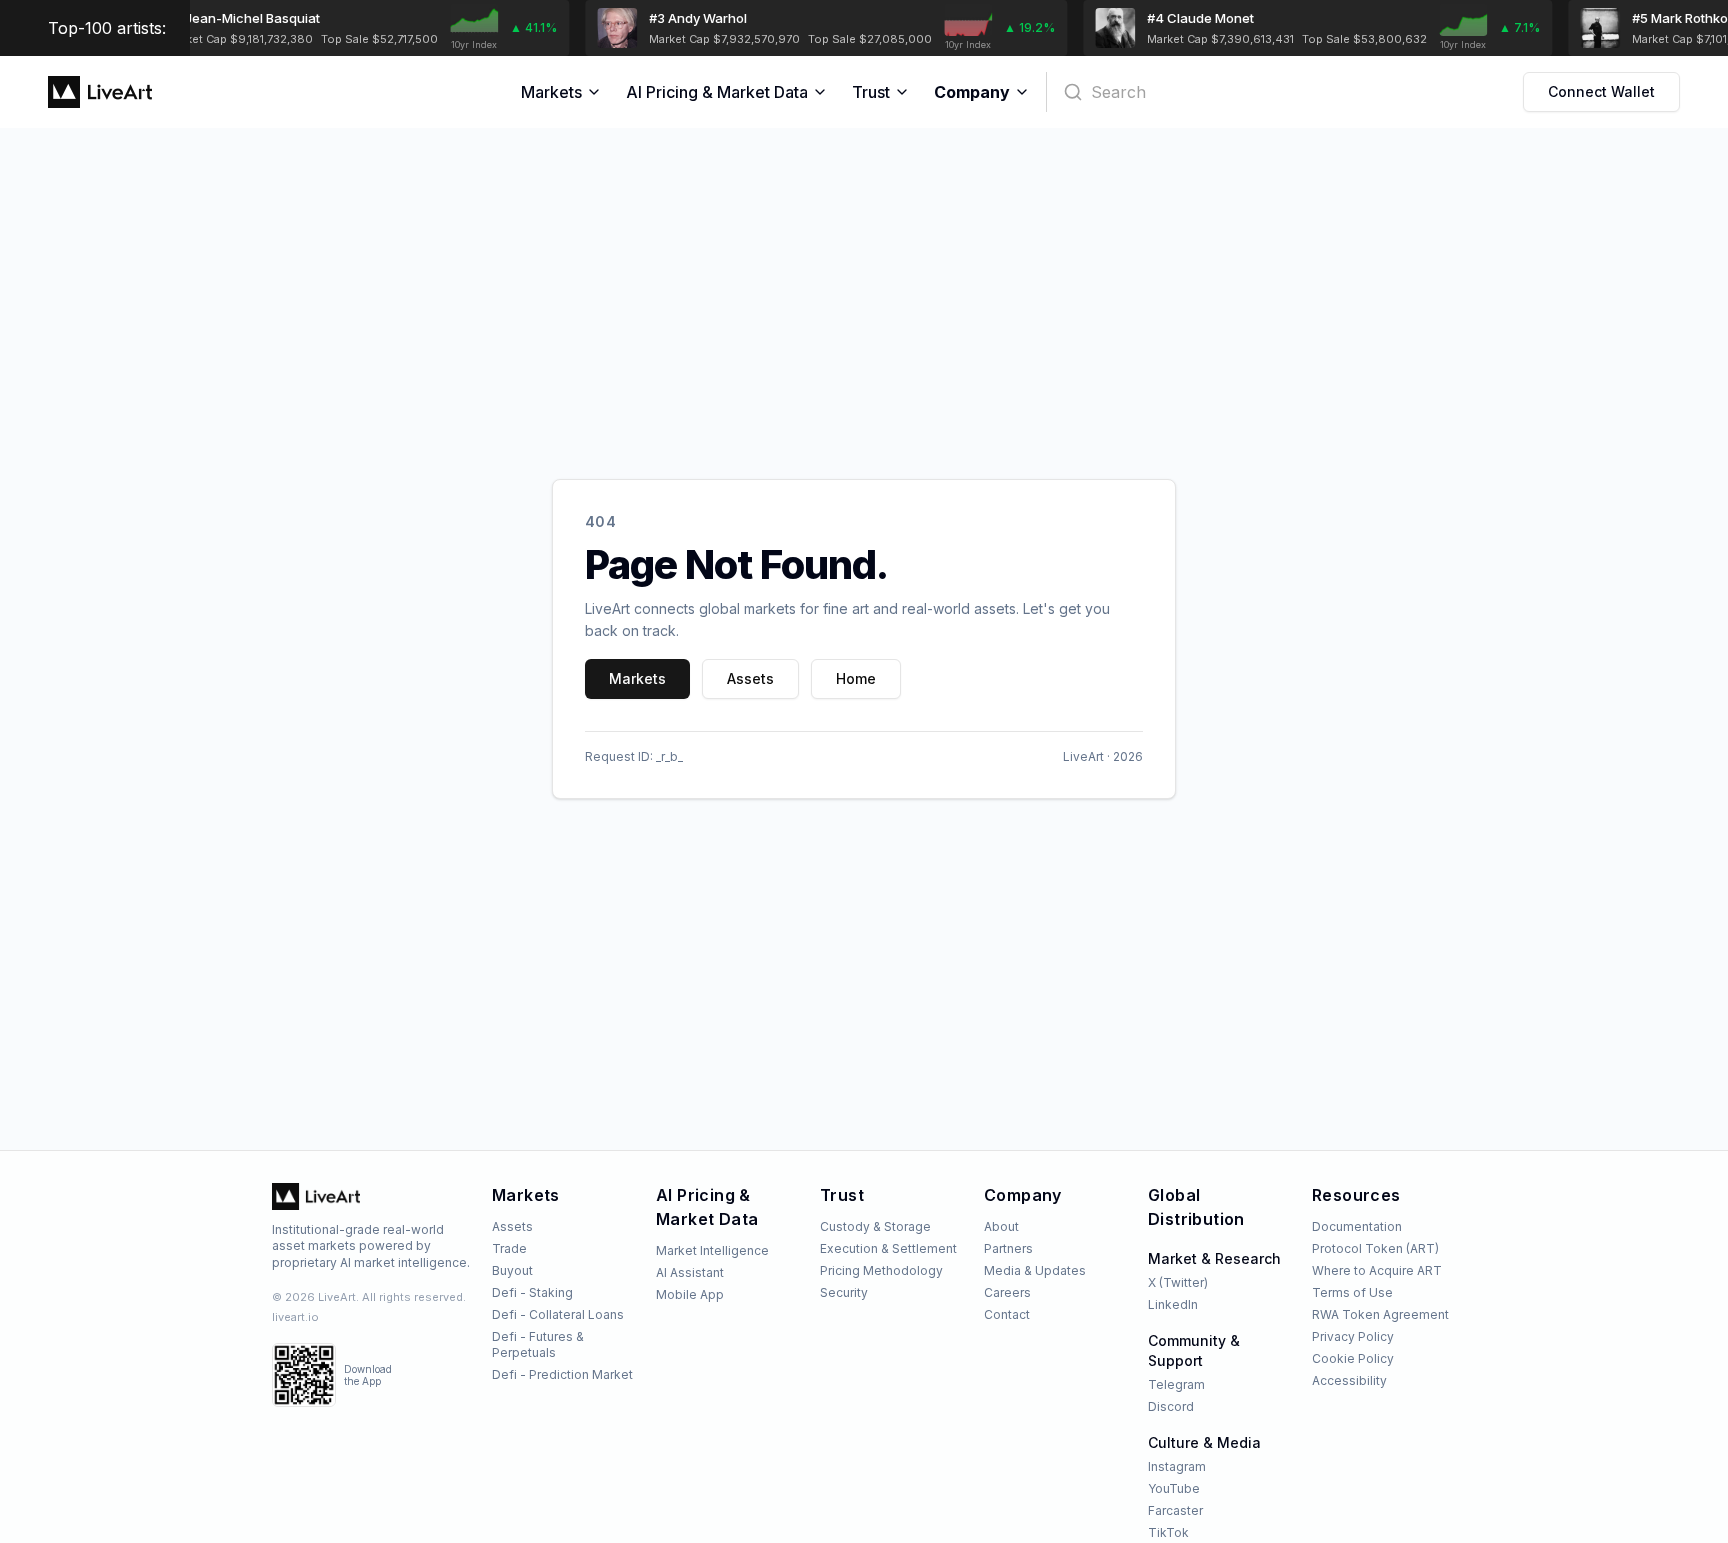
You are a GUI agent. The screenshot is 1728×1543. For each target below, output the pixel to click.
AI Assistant (690, 1272)
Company (972, 92)
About (1001, 1226)
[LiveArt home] (316, 1196)
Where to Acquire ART (1377, 1270)
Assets (750, 678)
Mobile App (690, 1294)
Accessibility (1349, 1380)
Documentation (1357, 1226)
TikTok (1168, 1532)
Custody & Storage (875, 1226)
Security (844, 1292)
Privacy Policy (1353, 1336)
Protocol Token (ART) (1375, 1248)
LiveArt (1083, 756)
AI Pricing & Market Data (717, 92)
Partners (1008, 1248)
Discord (1171, 1406)
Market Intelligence (712, 1250)
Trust (871, 92)
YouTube (1174, 1488)
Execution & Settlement (888, 1248)
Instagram (1177, 1466)
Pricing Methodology (881, 1270)
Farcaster (1175, 1510)
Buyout (512, 1270)
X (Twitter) (1178, 1282)
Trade (509, 1248)
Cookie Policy (1353, 1358)
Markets (551, 92)
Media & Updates (1035, 1270)
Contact (1007, 1314)
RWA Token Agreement (1380, 1314)
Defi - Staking (532, 1292)
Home (856, 678)
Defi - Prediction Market (562, 1374)
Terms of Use (1352, 1292)
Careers (1007, 1292)
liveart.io (295, 1317)
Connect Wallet (1601, 91)
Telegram (1176, 1384)
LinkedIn (1173, 1304)
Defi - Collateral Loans (558, 1314)
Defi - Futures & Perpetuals (538, 1344)
